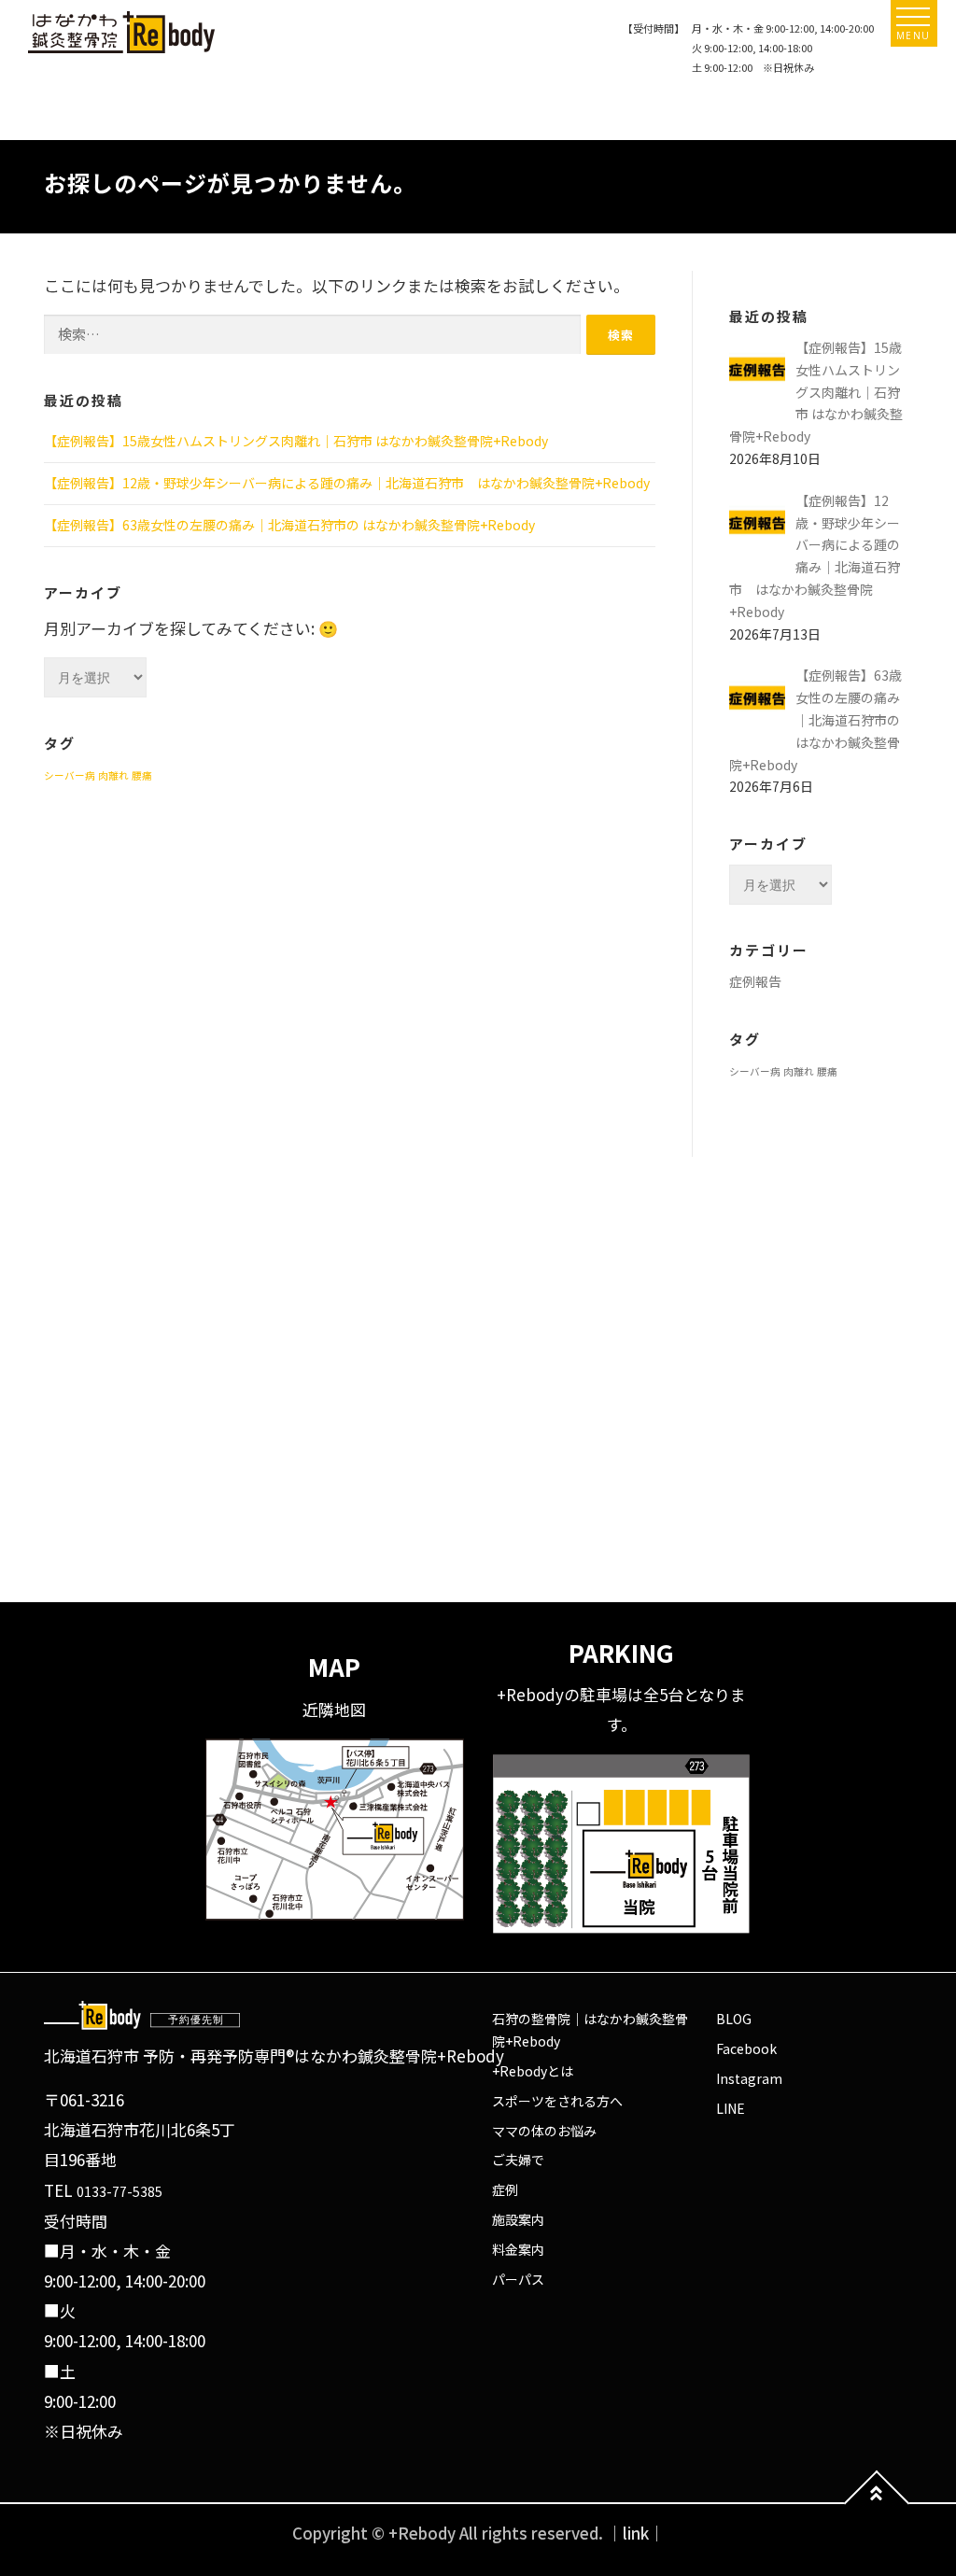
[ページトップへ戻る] (877, 2504)
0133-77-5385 (119, 2191)
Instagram (749, 2078)
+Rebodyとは (533, 2071)
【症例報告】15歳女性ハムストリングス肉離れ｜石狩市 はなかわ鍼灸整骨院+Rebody (296, 441)
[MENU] (913, 17)
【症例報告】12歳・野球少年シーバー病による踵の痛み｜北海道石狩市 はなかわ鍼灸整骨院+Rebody (347, 483)
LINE (731, 2108)
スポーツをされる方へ (557, 2101)
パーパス (518, 2279)
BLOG (734, 2019)
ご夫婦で (518, 2160)
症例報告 (755, 981)
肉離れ (113, 775)
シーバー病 (70, 775)
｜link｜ (636, 2533)
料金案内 (518, 2249)
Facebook (746, 2048)
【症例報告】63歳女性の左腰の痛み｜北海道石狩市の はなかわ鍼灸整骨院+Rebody (289, 525)
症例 (505, 2189)
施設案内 (518, 2219)
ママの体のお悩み (544, 2131)
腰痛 (142, 775)
